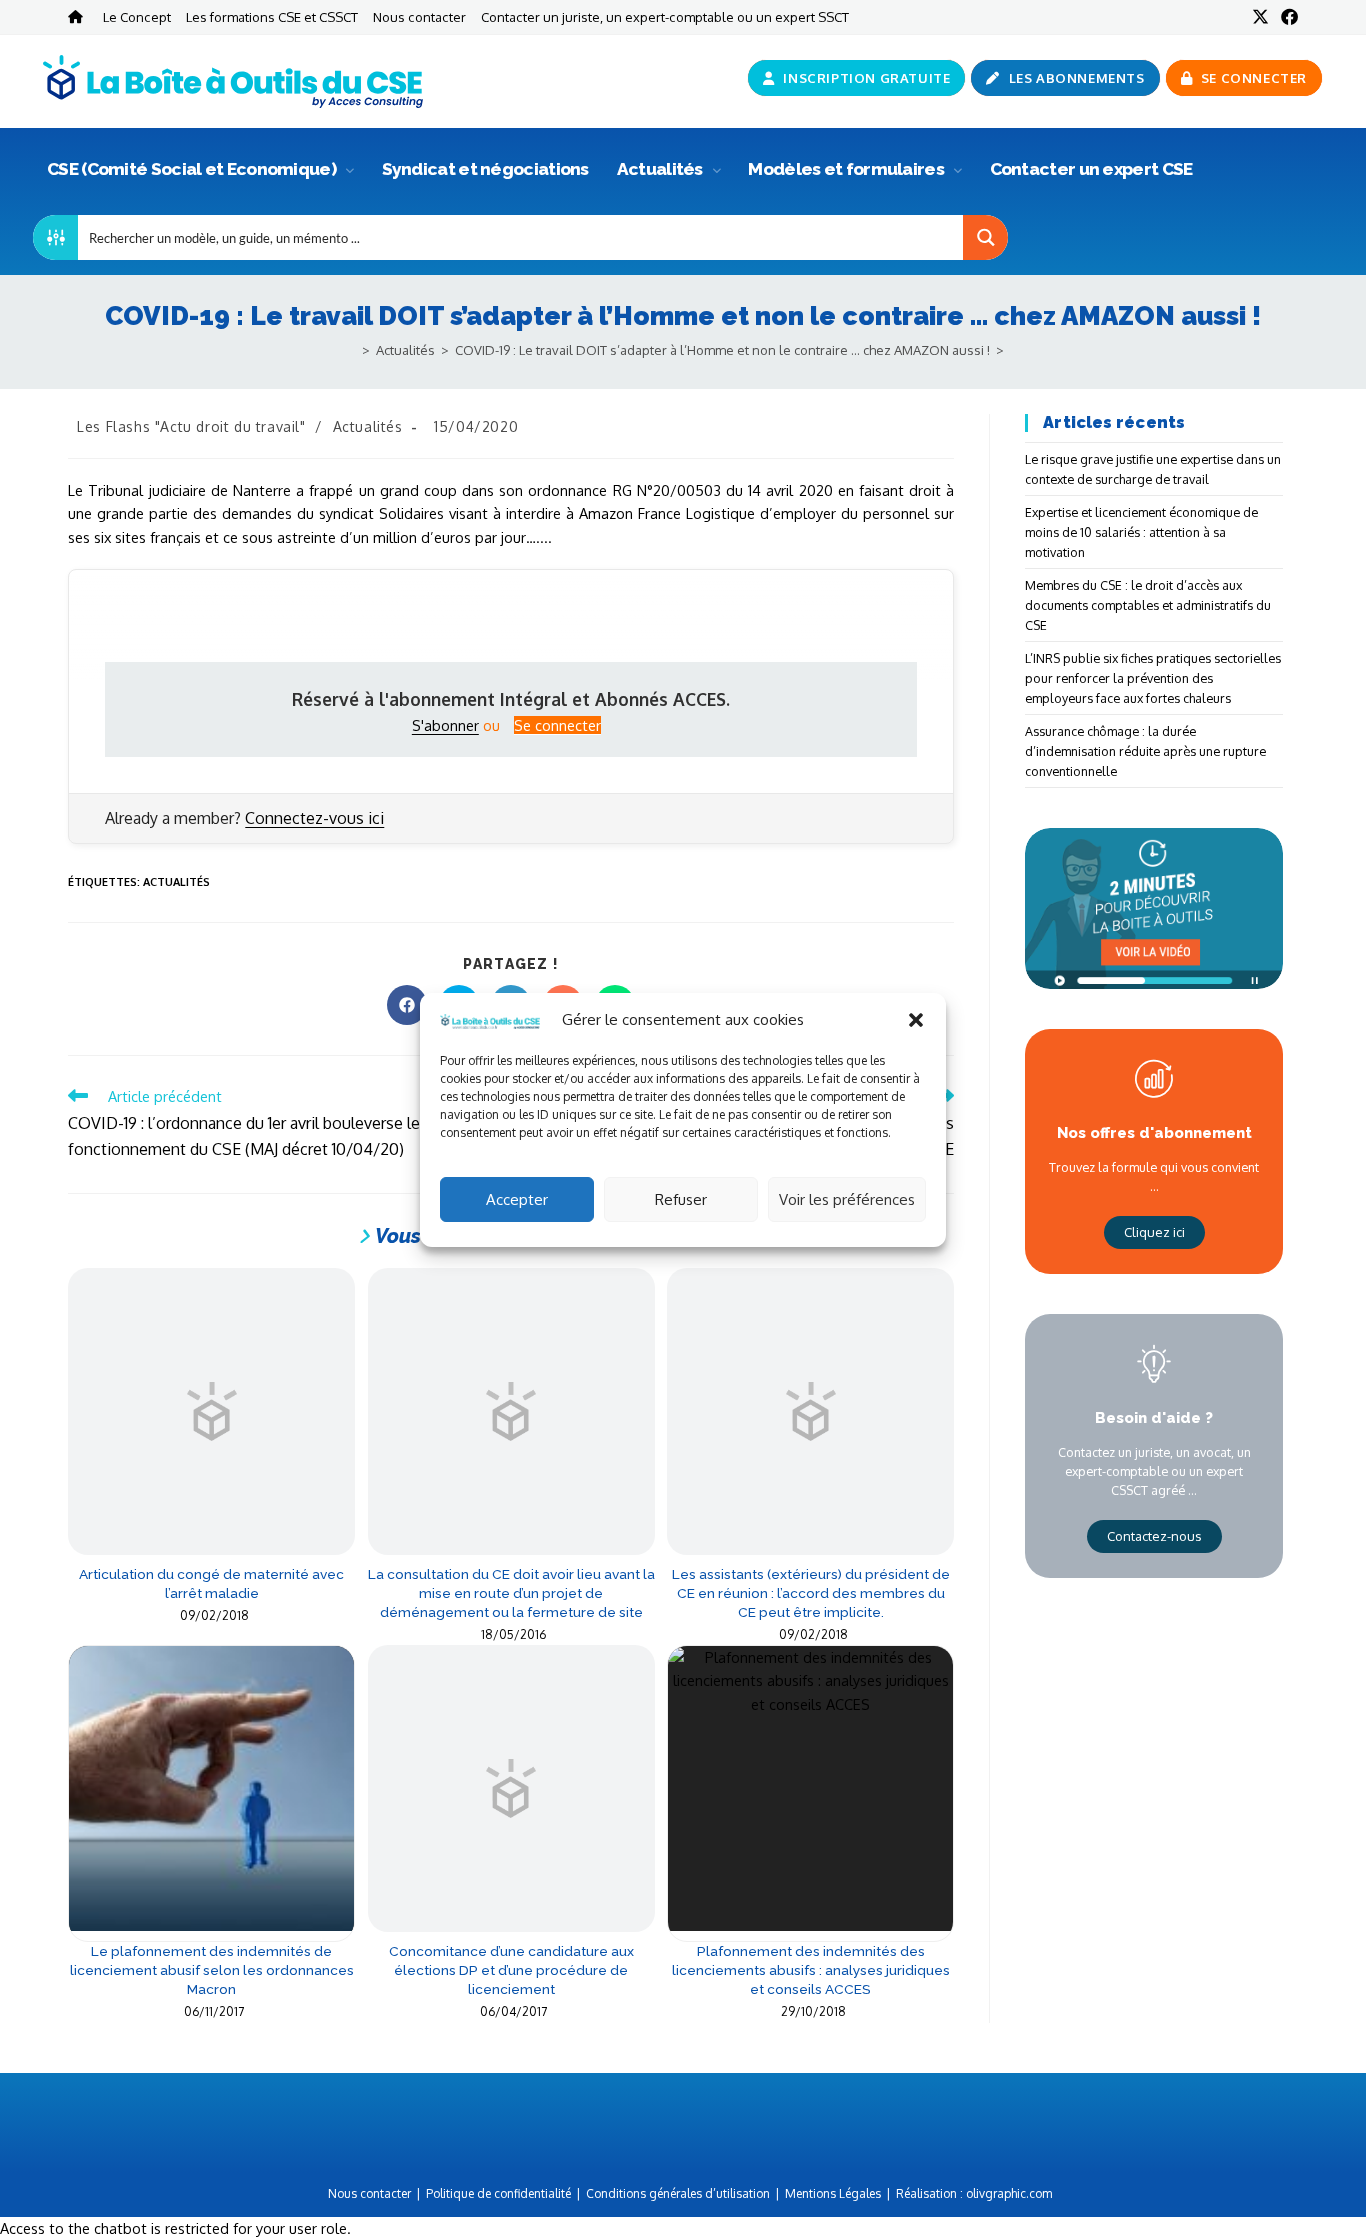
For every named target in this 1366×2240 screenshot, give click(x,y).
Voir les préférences (847, 1199)
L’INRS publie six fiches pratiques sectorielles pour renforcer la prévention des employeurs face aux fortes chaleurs (1153, 678)
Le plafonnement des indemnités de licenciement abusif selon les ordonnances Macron (212, 1970)
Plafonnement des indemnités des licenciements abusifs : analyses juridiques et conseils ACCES (811, 1970)
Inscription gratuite (865, 78)
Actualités (661, 169)
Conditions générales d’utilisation (678, 2193)
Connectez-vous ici (314, 818)
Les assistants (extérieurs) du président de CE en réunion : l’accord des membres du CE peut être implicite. (811, 1593)
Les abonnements (1075, 78)
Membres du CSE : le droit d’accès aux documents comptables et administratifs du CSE (1148, 605)
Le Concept (137, 16)
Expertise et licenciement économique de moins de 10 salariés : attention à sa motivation (1141, 532)
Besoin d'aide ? (1154, 1418)
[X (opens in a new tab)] (1260, 17)
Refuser (681, 1199)
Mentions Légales (833, 2193)
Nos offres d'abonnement (1154, 1133)
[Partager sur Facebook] (407, 1005)
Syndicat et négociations (485, 169)
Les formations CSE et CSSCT (272, 16)
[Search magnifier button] (985, 237)
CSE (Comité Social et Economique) (193, 169)
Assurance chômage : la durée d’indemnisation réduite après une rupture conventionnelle (1145, 751)
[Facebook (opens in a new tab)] (1286, 17)
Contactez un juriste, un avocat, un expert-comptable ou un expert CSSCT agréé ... (1154, 1471)
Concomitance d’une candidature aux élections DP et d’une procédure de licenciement (511, 1970)
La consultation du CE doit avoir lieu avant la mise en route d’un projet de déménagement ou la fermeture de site (511, 1593)
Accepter (517, 1199)
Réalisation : (974, 2193)
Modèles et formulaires (847, 169)
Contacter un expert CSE (1091, 169)
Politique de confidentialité (498, 2193)
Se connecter (1252, 78)
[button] (916, 1020)
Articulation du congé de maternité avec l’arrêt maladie (211, 1583)
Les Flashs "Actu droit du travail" (191, 426)
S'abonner (445, 725)
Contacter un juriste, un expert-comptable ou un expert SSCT (665, 16)
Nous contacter (419, 16)
